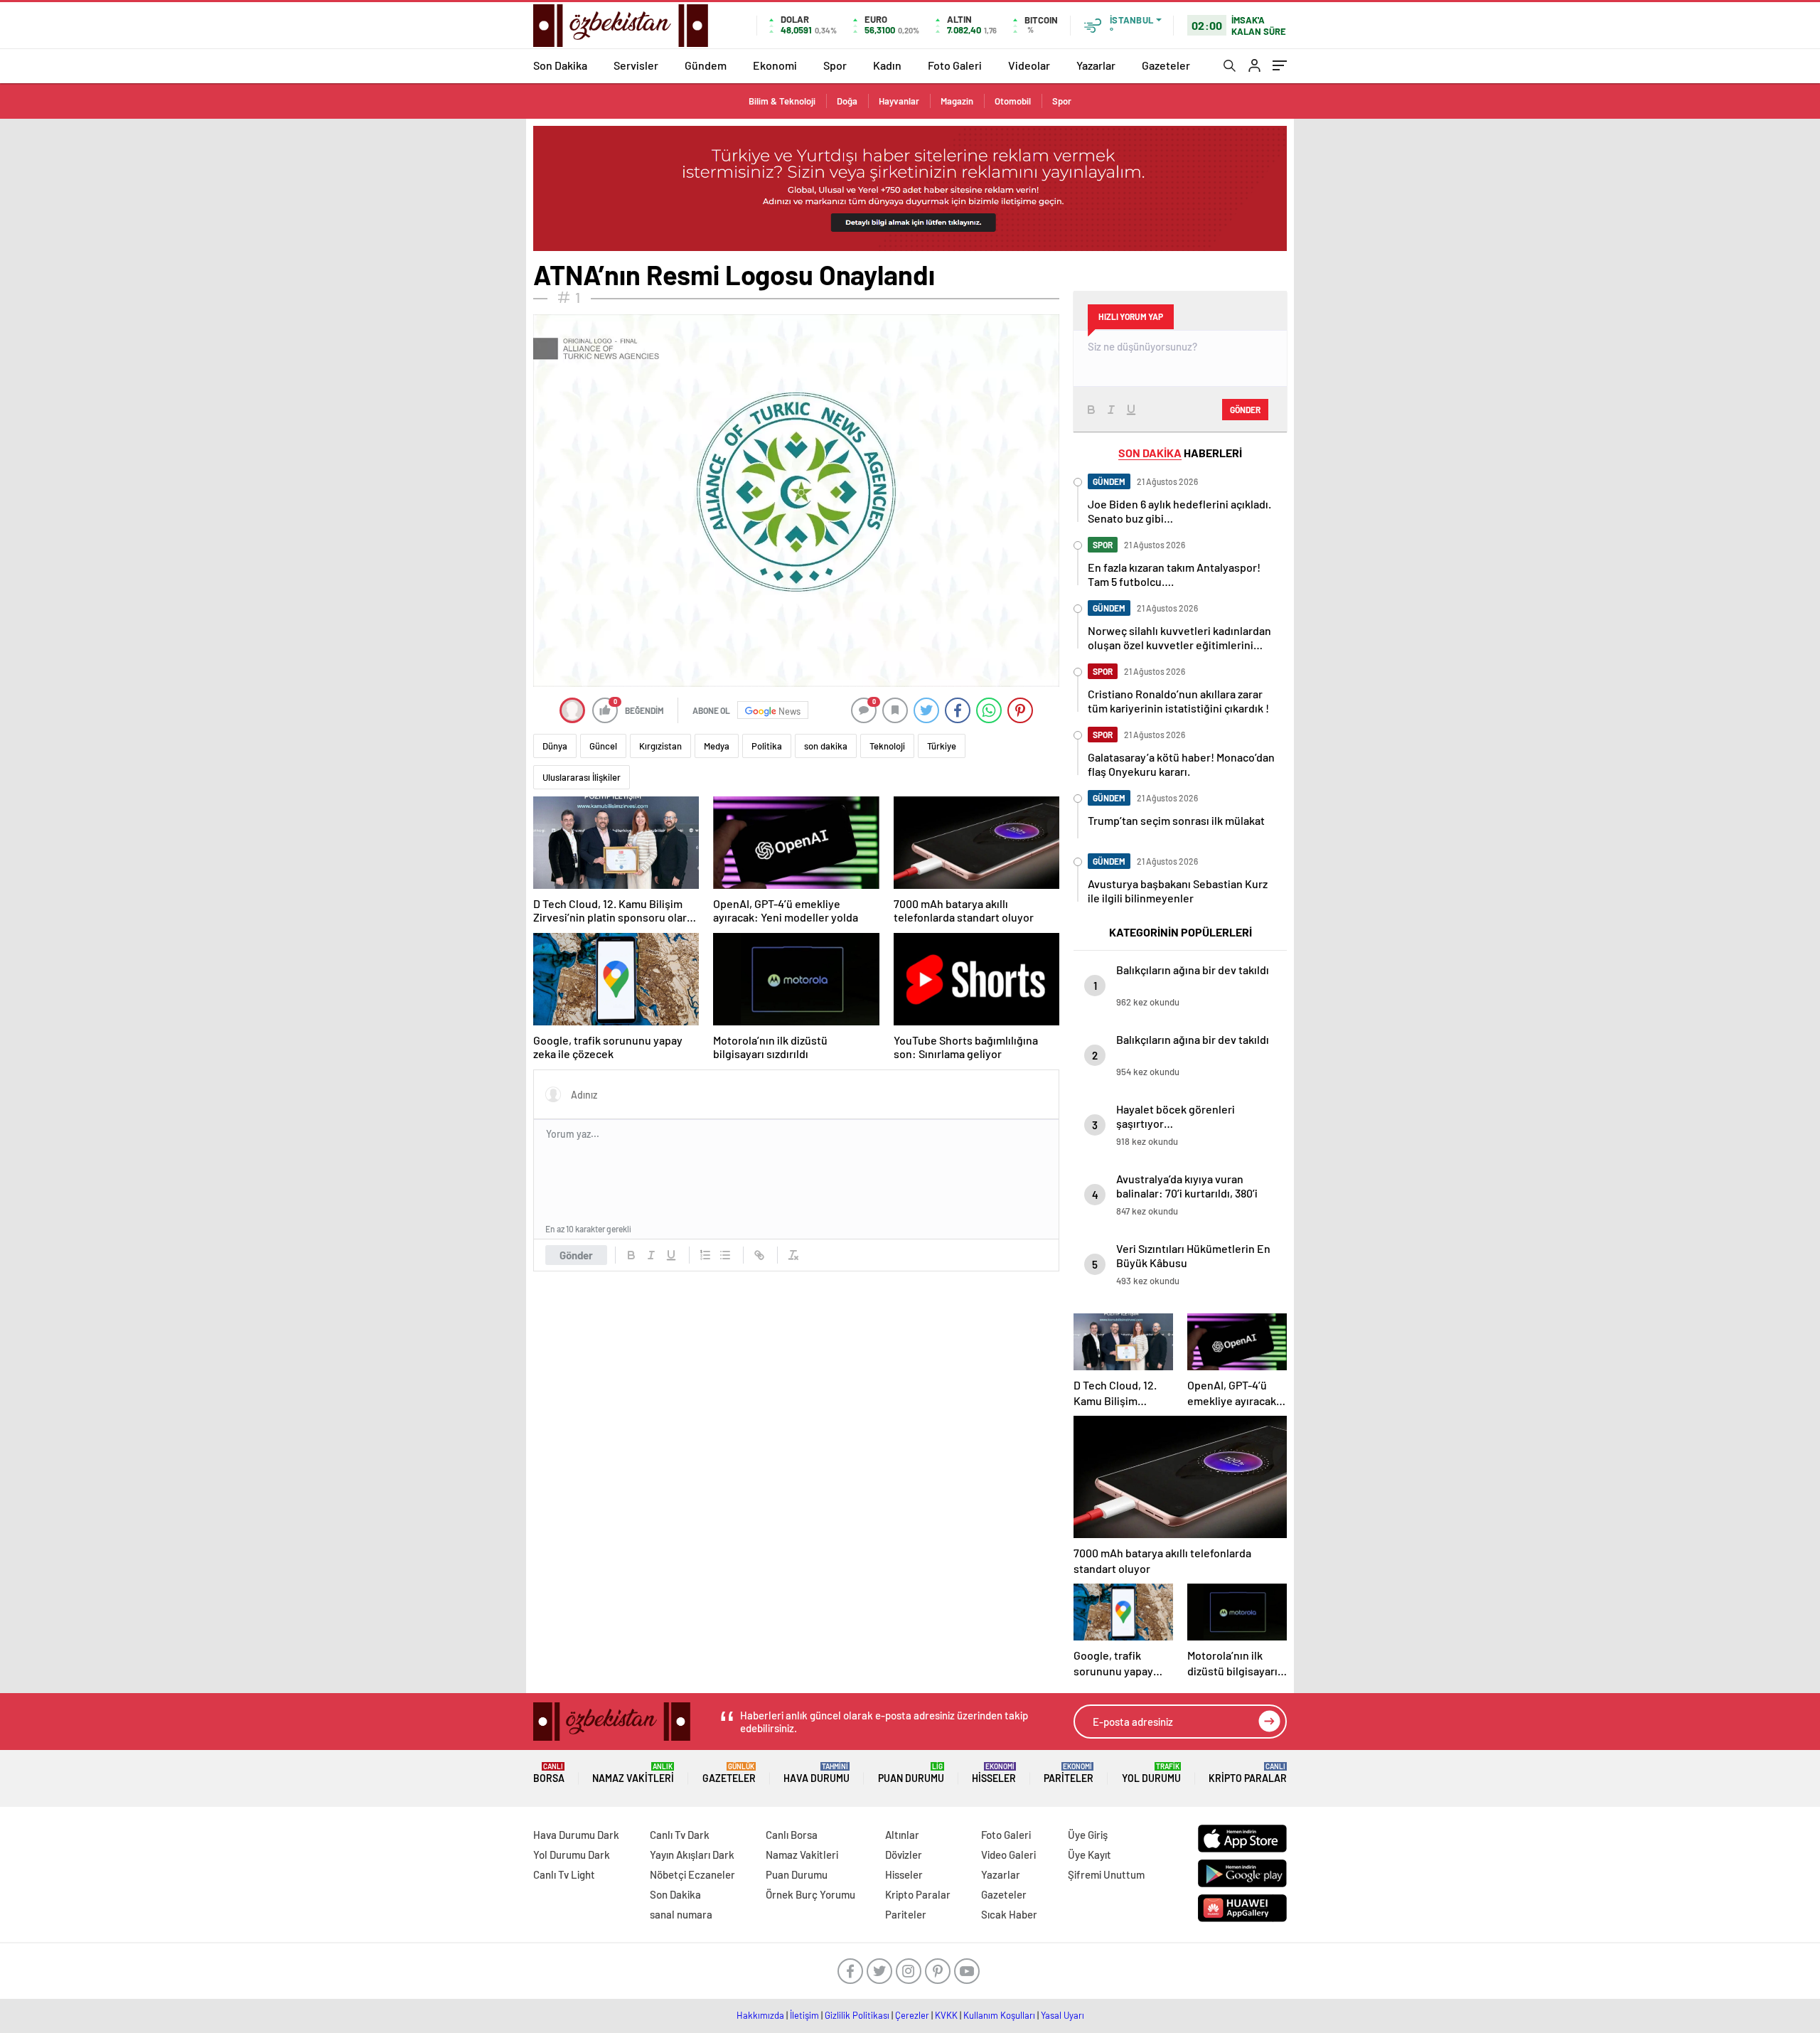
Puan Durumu (911, 1773)
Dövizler (904, 1855)
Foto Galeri (955, 65)
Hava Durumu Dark (576, 1835)
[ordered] (705, 1255)
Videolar (1029, 65)
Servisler (636, 65)
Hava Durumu (817, 1773)
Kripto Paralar (1248, 1773)
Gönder (576, 1255)
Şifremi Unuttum (1106, 1874)
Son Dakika (560, 65)
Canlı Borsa (792, 1835)
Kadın (887, 65)
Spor (835, 65)
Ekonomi (775, 65)
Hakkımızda (760, 2015)
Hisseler (994, 1773)
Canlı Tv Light (564, 1874)
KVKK (946, 2015)
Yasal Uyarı (1062, 2015)
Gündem (706, 65)
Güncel (603, 746)
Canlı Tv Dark (680, 1835)
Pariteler (1069, 1773)
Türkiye (942, 746)
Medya (717, 746)
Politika (767, 746)
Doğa (847, 101)
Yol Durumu (1151, 1773)
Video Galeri (1008, 1855)
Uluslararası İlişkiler (582, 777)
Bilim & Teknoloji (782, 101)
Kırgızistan (660, 746)
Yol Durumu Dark (572, 1855)
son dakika (826, 746)
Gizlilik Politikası (857, 2015)
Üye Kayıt (1090, 1855)
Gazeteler (1166, 65)
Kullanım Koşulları (999, 2015)
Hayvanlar (899, 101)
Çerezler (912, 2015)
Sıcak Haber (1009, 1914)
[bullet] (725, 1255)
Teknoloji (887, 746)
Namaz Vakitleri (633, 1773)
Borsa (549, 1773)
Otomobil (1013, 101)
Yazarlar (1096, 65)
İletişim (804, 2015)
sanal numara (681, 1914)
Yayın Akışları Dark (692, 1855)
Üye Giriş (1088, 1835)
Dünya (555, 746)
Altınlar (902, 1835)
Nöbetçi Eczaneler (692, 1874)
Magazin (957, 101)
